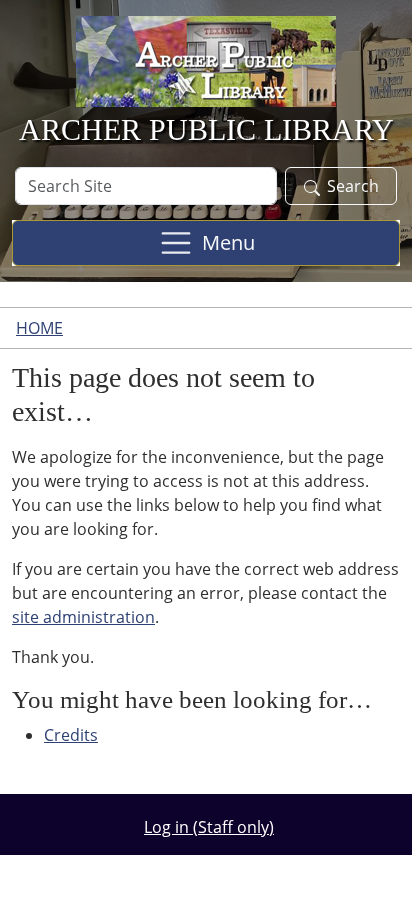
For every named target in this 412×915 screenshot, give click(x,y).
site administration (83, 617)
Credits (71, 735)
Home (39, 328)
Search (353, 186)
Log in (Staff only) (209, 827)
